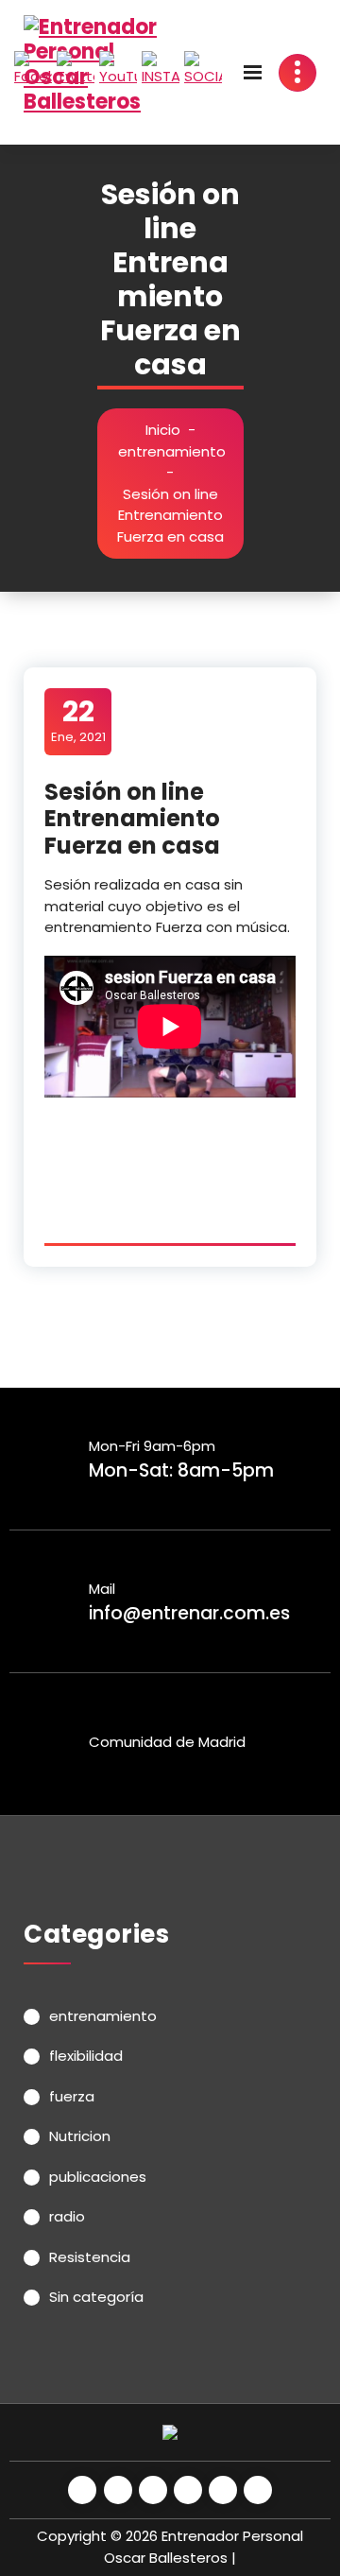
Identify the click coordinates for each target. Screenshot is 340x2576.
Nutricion (80, 2136)
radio (67, 2216)
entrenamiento (172, 451)
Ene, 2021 (78, 720)
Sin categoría (96, 2297)
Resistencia (90, 2257)
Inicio (163, 430)
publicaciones (98, 2177)
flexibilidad (86, 2056)
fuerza (72, 2096)
